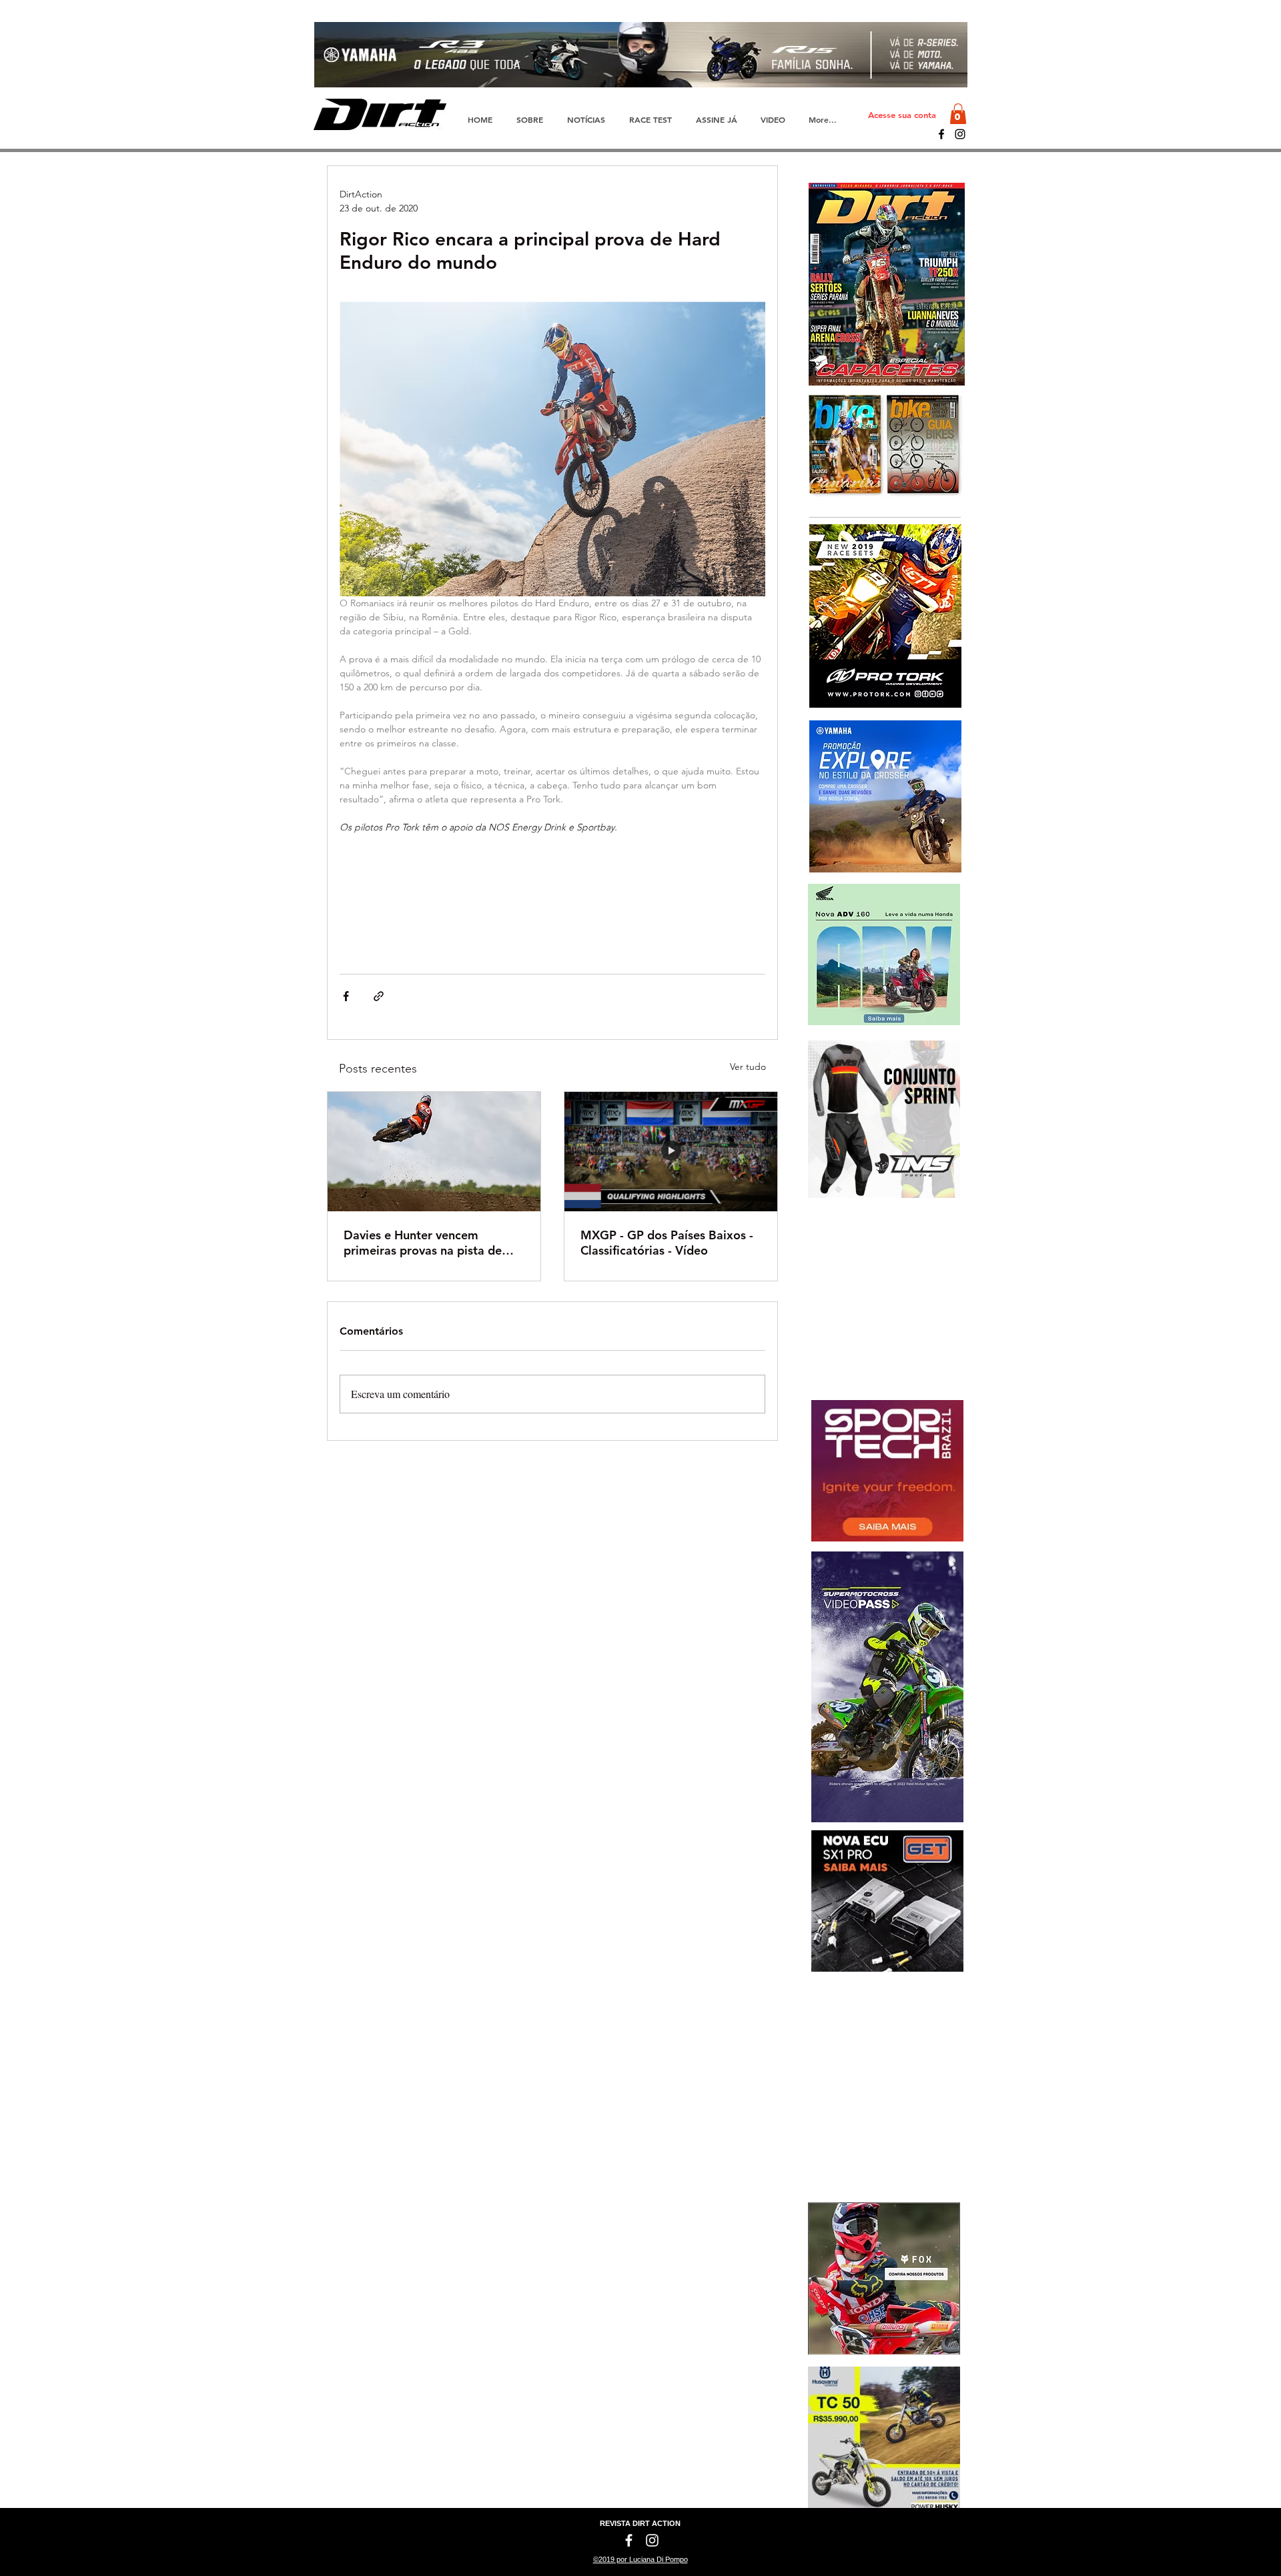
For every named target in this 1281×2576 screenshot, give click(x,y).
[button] (958, 114)
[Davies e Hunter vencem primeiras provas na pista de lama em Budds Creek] (434, 1152)
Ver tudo (748, 1067)
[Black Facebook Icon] (941, 134)
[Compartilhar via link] (379, 996)
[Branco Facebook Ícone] (629, 2540)
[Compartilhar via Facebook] (346, 996)
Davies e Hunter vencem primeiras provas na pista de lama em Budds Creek (423, 1243)
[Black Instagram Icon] (960, 134)
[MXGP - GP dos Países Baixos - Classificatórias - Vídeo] (671, 1152)
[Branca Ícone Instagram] (652, 2540)
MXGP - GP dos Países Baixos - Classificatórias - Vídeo (667, 1243)
